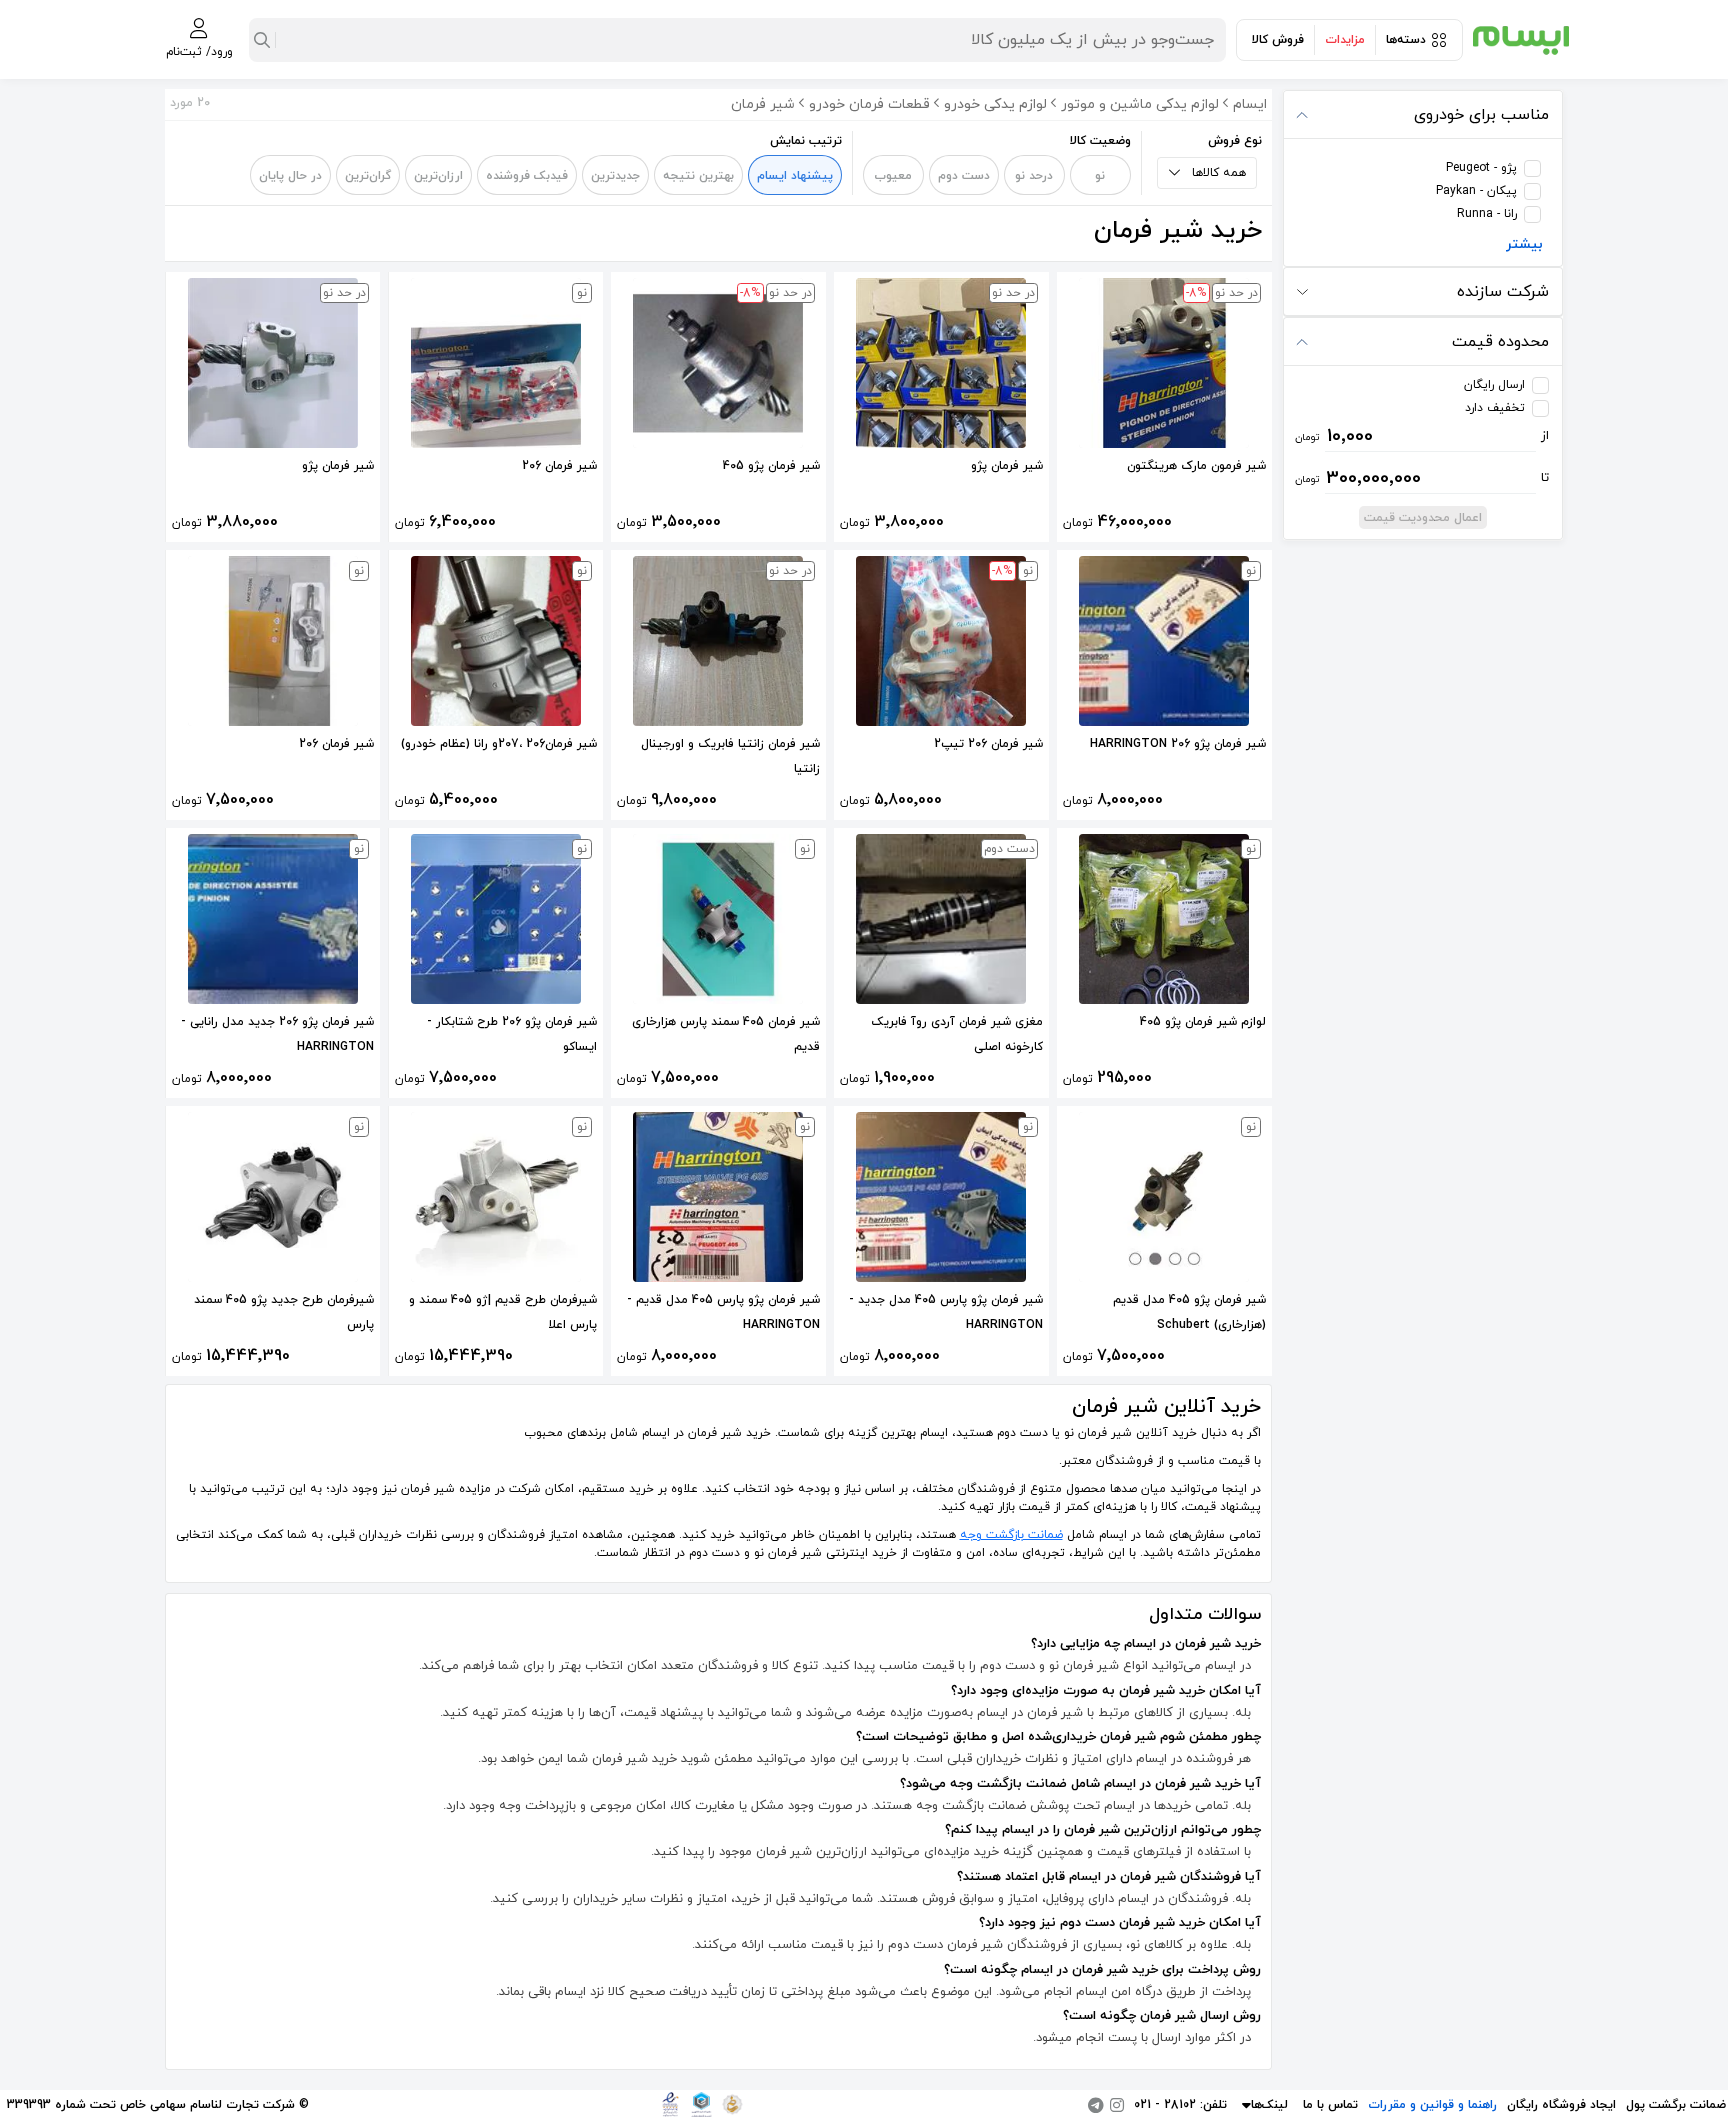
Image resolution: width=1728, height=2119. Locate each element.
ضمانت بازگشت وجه (1011, 1535)
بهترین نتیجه (698, 176)
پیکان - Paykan (1476, 191)
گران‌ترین (368, 176)
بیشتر (1524, 244)
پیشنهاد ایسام (795, 176)
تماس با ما (1330, 2105)
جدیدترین (615, 176)
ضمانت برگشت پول (1676, 2105)
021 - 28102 (1165, 2105)
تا (1422, 478)
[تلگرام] (1096, 2105)
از (1422, 436)
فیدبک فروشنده (527, 176)
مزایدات (1345, 40)
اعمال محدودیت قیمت (1423, 518)
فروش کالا (1278, 40)
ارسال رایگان (1494, 385)
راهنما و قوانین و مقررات (1432, 2105)
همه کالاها (1219, 173)
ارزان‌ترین (438, 176)
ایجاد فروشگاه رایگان (1561, 2105)
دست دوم (964, 176)
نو (1100, 176)
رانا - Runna (1487, 214)
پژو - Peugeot (1481, 168)
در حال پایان (290, 176)
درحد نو (1034, 176)
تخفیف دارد (1495, 408)
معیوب (893, 176)
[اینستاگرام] (1117, 2105)
